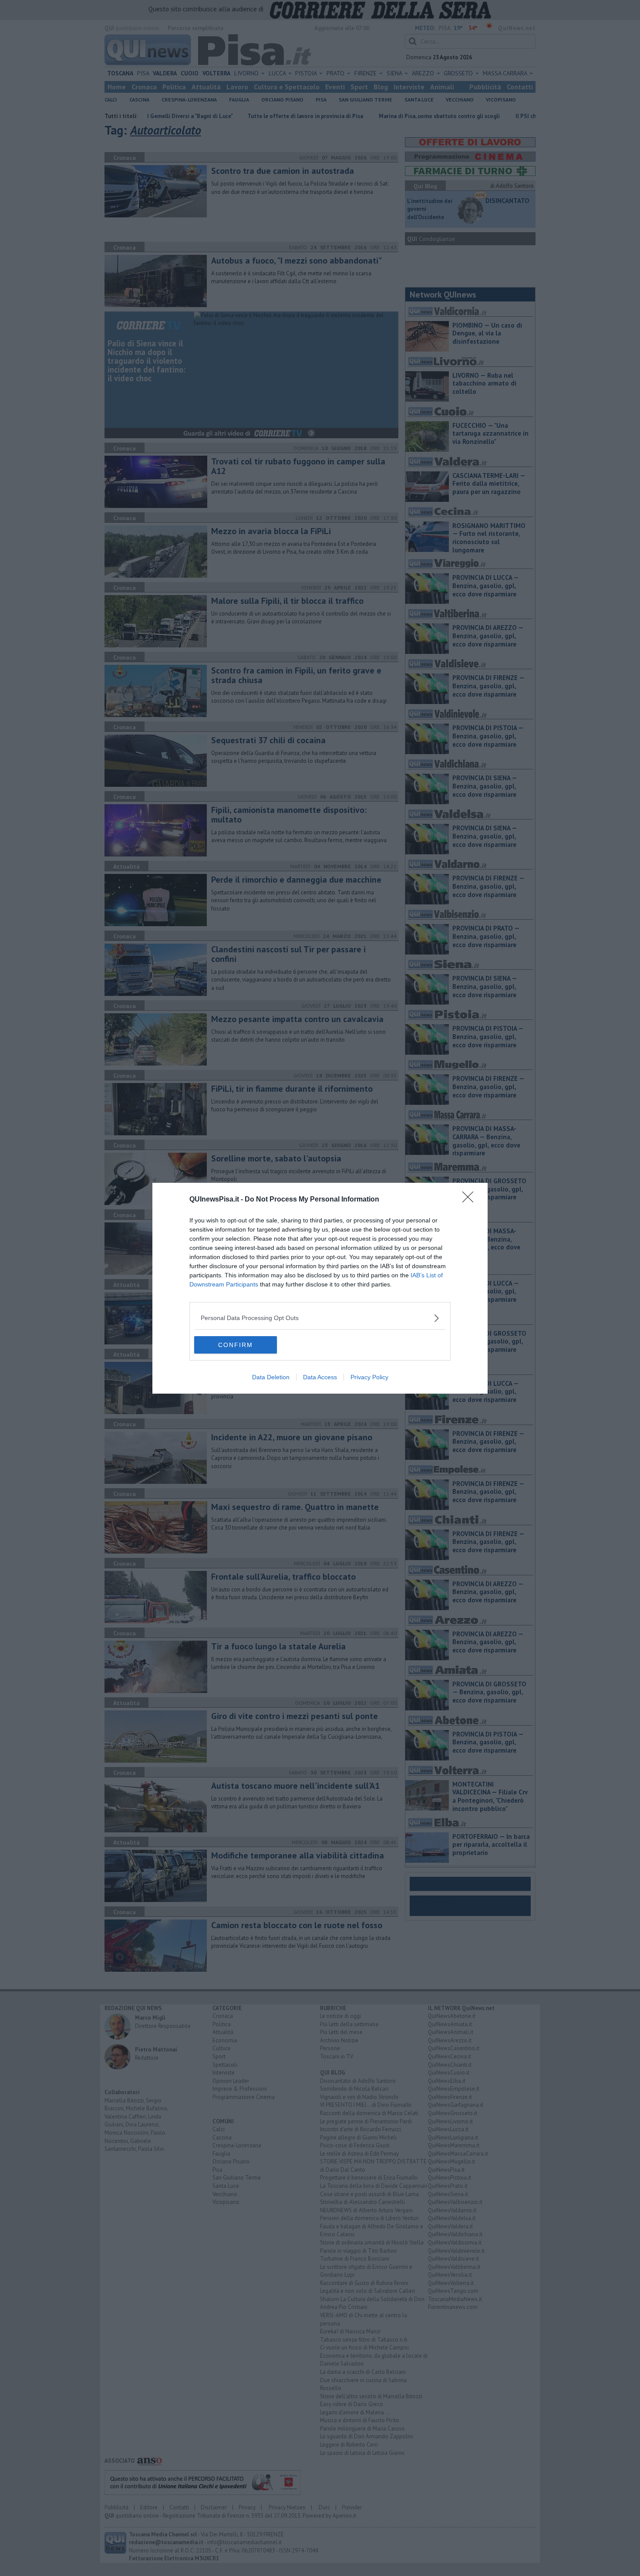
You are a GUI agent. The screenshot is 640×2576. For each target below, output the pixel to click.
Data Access (320, 1377)
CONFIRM (236, 1345)
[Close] (471, 1200)
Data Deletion (271, 1377)
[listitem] (320, 1318)
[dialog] (320, 1288)
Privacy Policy (369, 1377)
